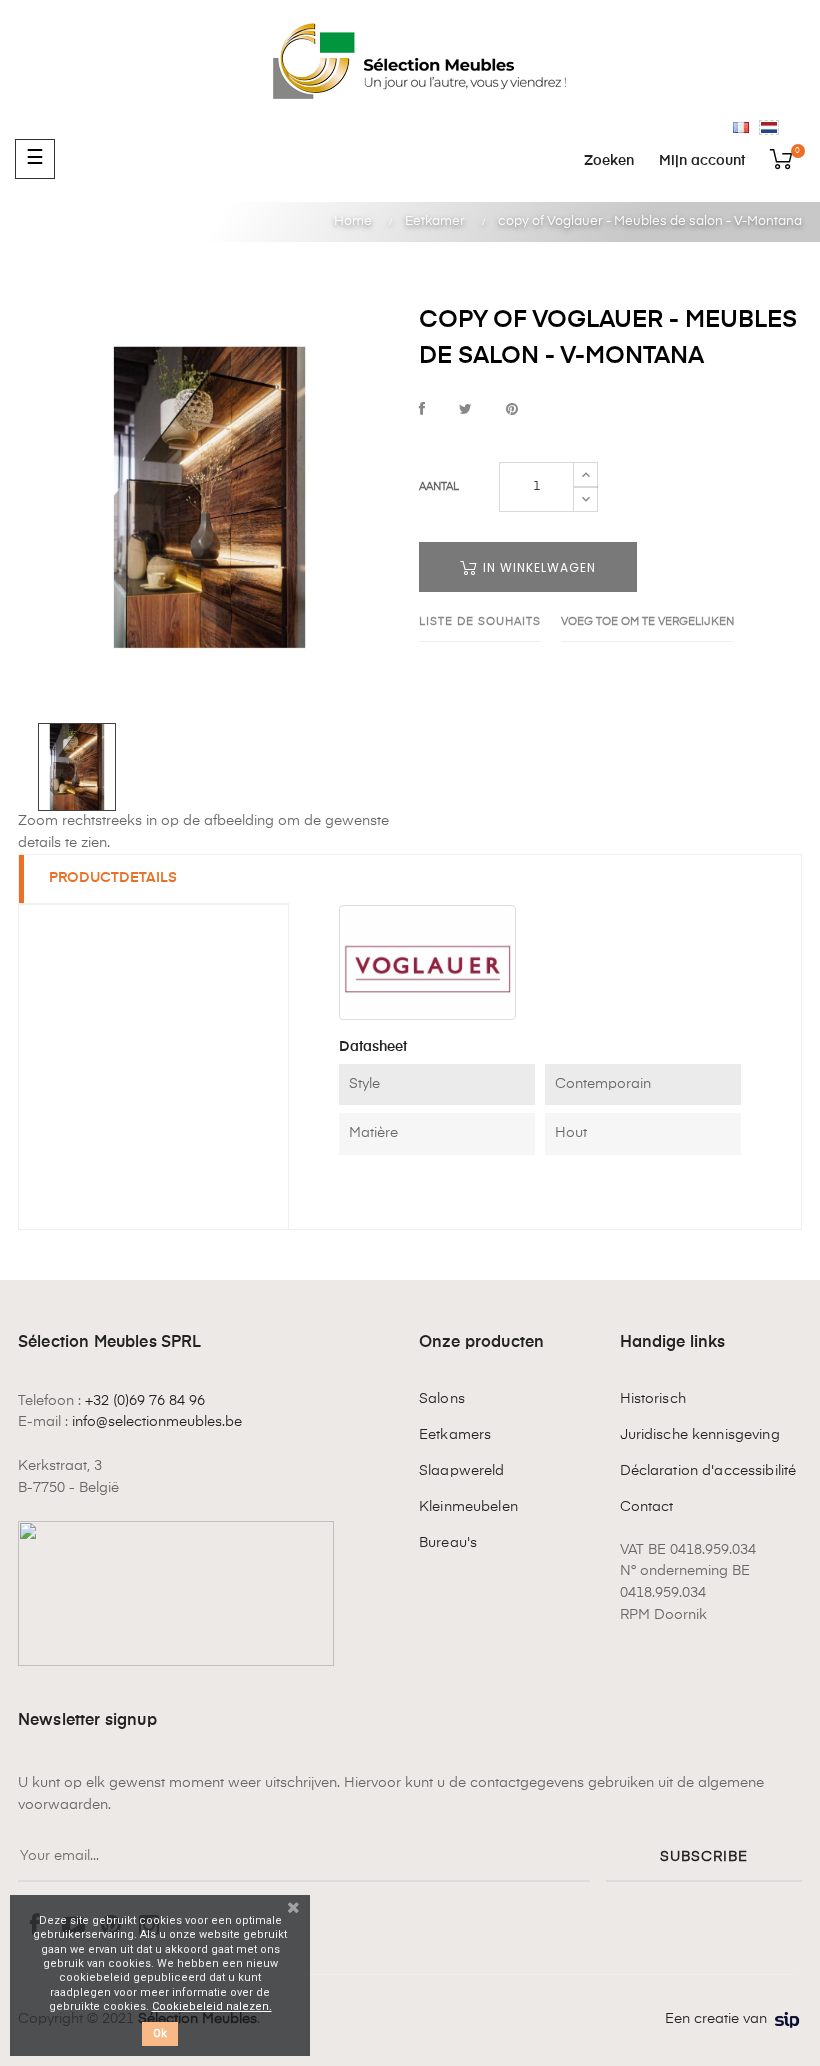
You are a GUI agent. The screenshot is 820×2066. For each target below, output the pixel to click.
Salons (442, 1399)
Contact (647, 1507)
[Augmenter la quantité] (585, 475)
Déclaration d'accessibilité (708, 1471)
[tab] (154, 879)
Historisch (653, 1399)
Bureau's (448, 1543)
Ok (160, 2033)
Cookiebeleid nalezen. (212, 2006)
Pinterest (512, 410)
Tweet (465, 410)
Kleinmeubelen (468, 1507)
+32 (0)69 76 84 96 (145, 1401)
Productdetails (113, 878)
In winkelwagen (537, 567)
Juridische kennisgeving (700, 1435)
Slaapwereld (462, 1471)
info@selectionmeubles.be (157, 1422)
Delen (422, 410)
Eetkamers (455, 1435)
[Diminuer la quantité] (585, 499)
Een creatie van (716, 2019)
